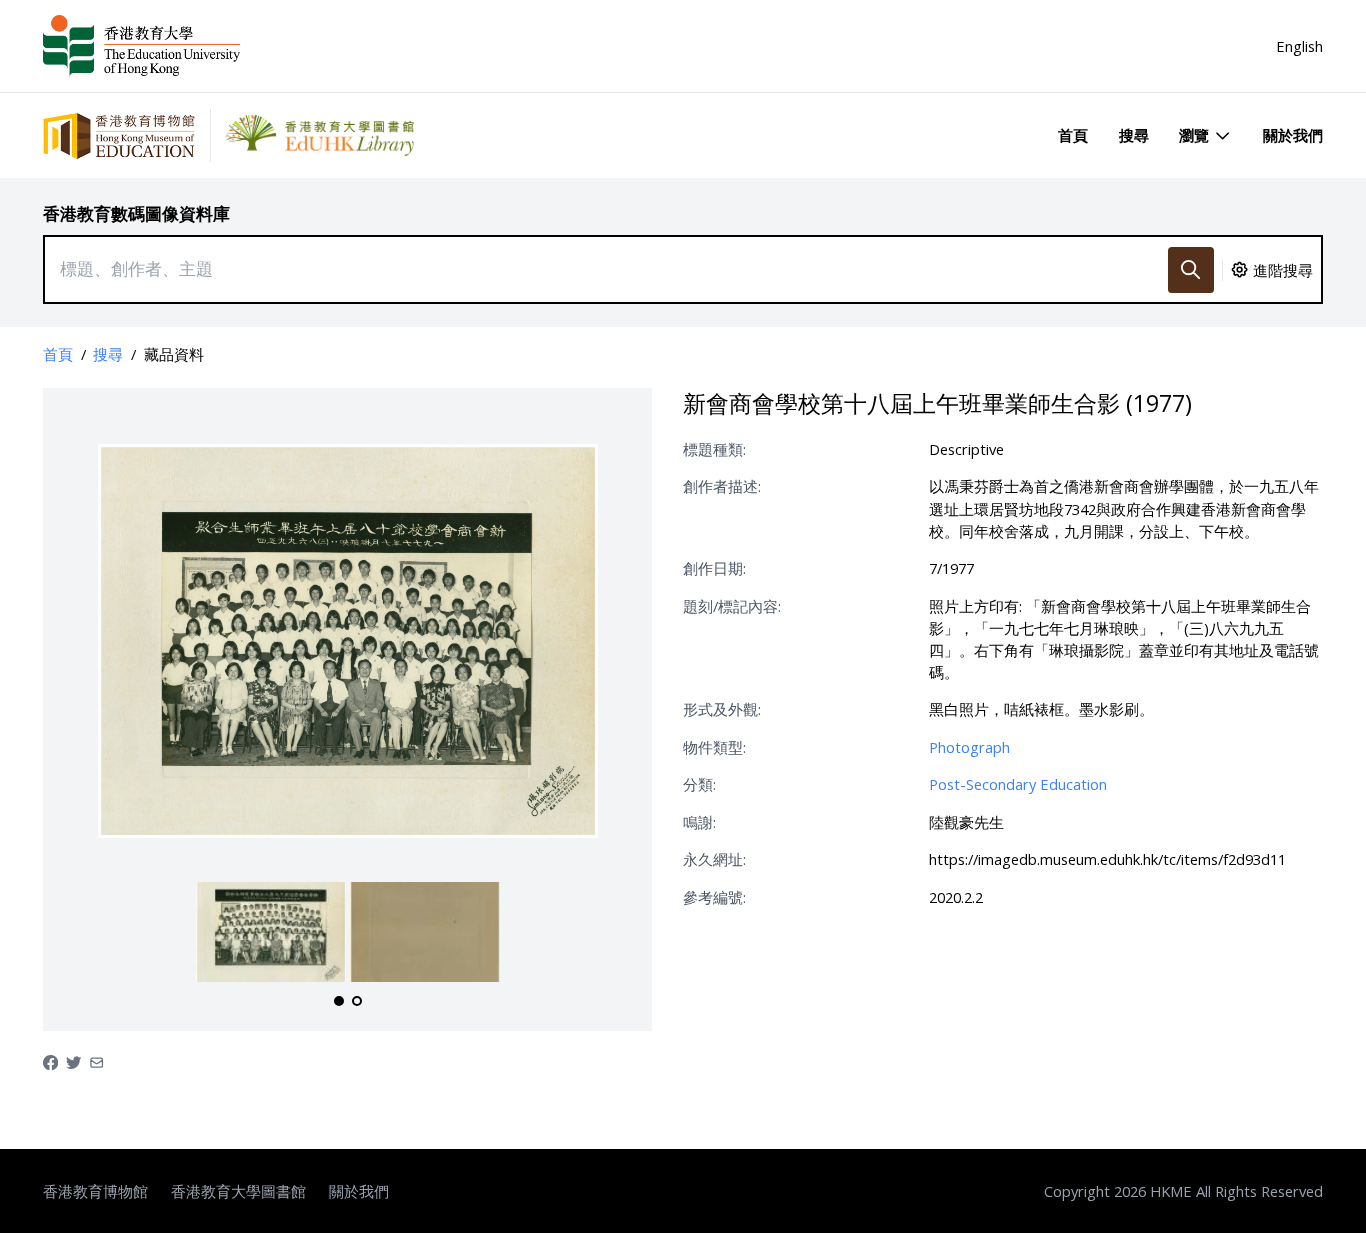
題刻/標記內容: (732, 606)
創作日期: (714, 568)
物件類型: (714, 747)
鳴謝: (699, 822)
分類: (699, 784)
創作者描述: (722, 486)
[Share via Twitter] (73, 1061)
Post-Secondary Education (1018, 784)
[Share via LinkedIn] (96, 1061)
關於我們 (1293, 135)
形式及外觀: (722, 709)
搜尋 (1134, 135)
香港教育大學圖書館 (238, 1191)
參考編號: (714, 897)
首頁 (1073, 135)
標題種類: (714, 449)
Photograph (969, 747)
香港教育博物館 (95, 1191)
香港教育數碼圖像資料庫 (136, 213)
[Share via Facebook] (50, 1061)
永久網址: (714, 859)
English (1299, 46)
